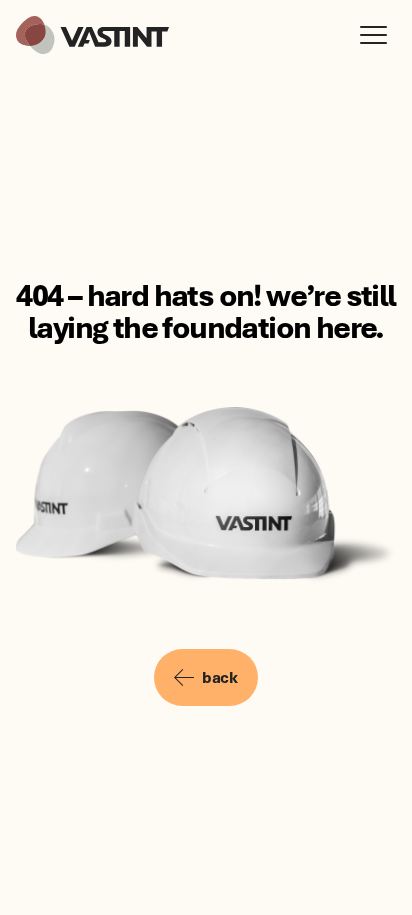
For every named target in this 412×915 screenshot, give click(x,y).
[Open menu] (378, 35)
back (219, 677)
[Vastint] (92, 35)
